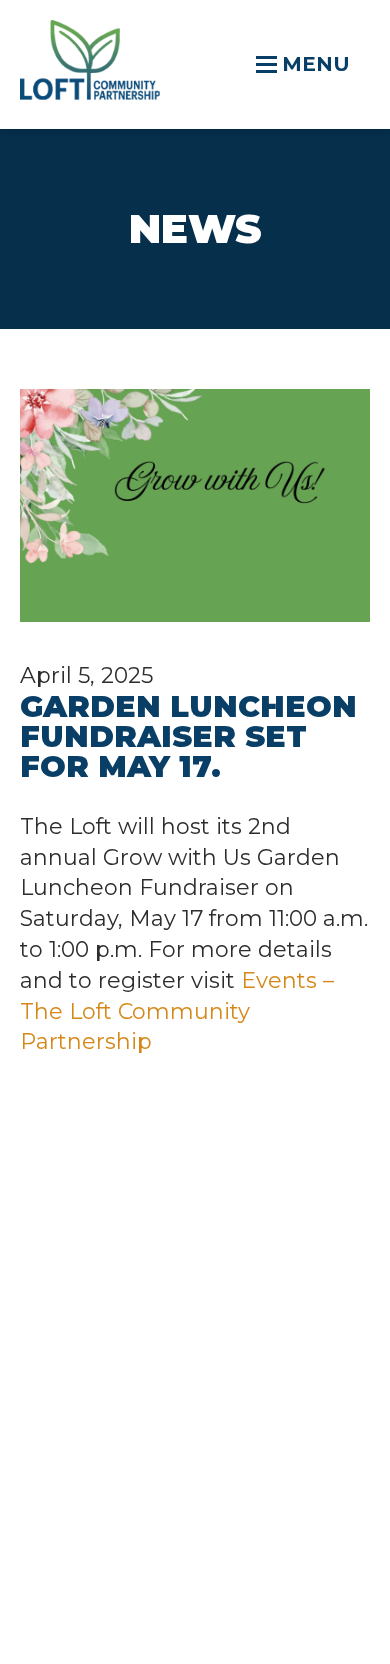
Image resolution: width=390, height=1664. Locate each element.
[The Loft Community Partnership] (90, 92)
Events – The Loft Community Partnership (177, 1011)
